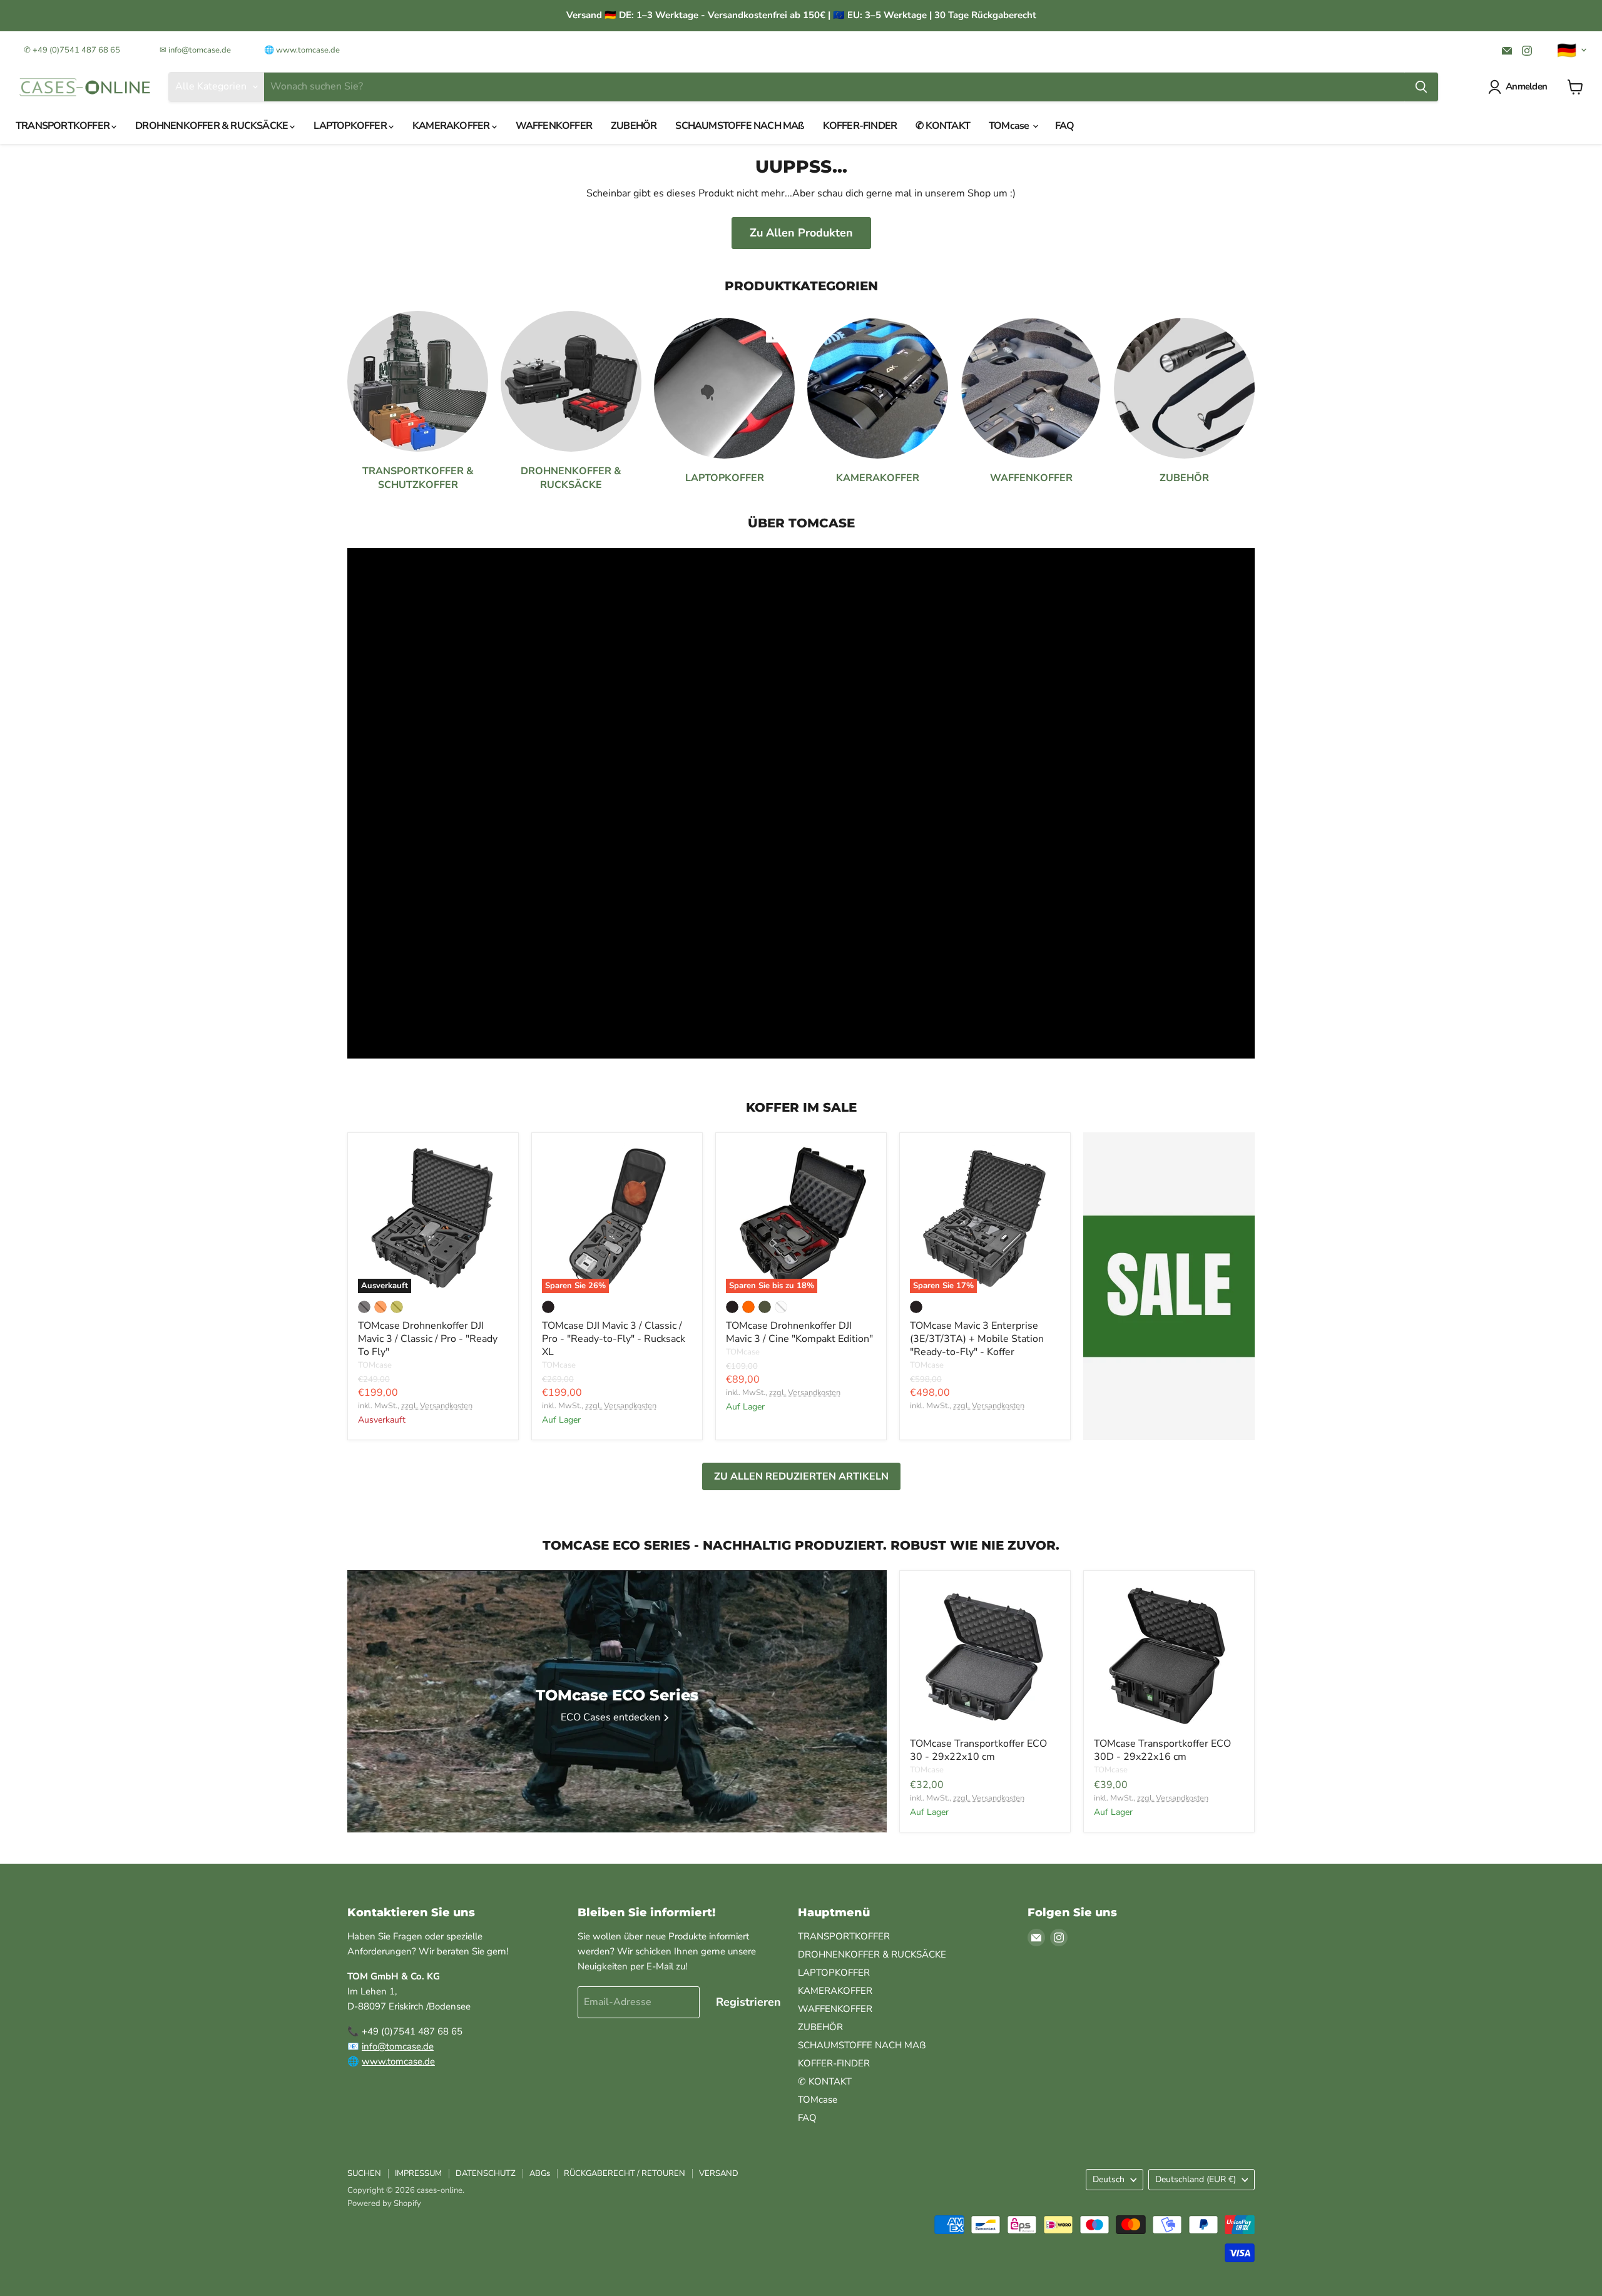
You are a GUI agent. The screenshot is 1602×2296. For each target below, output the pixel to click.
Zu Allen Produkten (801, 233)
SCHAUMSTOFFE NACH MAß (739, 126)
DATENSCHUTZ (486, 2173)
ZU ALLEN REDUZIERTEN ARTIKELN (801, 1476)
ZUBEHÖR (634, 126)
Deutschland (1196, 2179)
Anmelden (1526, 86)
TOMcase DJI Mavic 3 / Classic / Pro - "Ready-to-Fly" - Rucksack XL (614, 1339)
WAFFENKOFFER (554, 126)
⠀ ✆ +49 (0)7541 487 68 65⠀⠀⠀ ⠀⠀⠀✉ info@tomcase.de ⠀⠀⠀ (134, 50)
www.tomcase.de (398, 2061)
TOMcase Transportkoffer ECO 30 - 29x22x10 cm (978, 1750)
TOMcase (1010, 126)
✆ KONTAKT (943, 126)
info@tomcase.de (398, 2046)
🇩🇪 (1567, 51)
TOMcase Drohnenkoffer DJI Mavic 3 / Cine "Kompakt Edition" (799, 1332)
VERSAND (719, 2173)
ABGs (540, 2173)
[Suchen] (1421, 87)
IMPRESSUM (418, 2173)
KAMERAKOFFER (452, 126)
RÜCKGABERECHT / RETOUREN (625, 2173)
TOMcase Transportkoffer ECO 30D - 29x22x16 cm (1162, 1750)
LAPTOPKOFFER (351, 126)
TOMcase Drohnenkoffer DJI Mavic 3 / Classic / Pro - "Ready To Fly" (428, 1339)
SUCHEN (364, 2173)
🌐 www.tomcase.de (302, 50)
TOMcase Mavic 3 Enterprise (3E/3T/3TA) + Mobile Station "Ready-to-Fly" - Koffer (977, 1339)
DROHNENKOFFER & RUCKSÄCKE (212, 126)
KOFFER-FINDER (860, 126)
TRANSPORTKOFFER (64, 126)
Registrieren (748, 2002)
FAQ (1065, 126)
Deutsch (1109, 2179)
